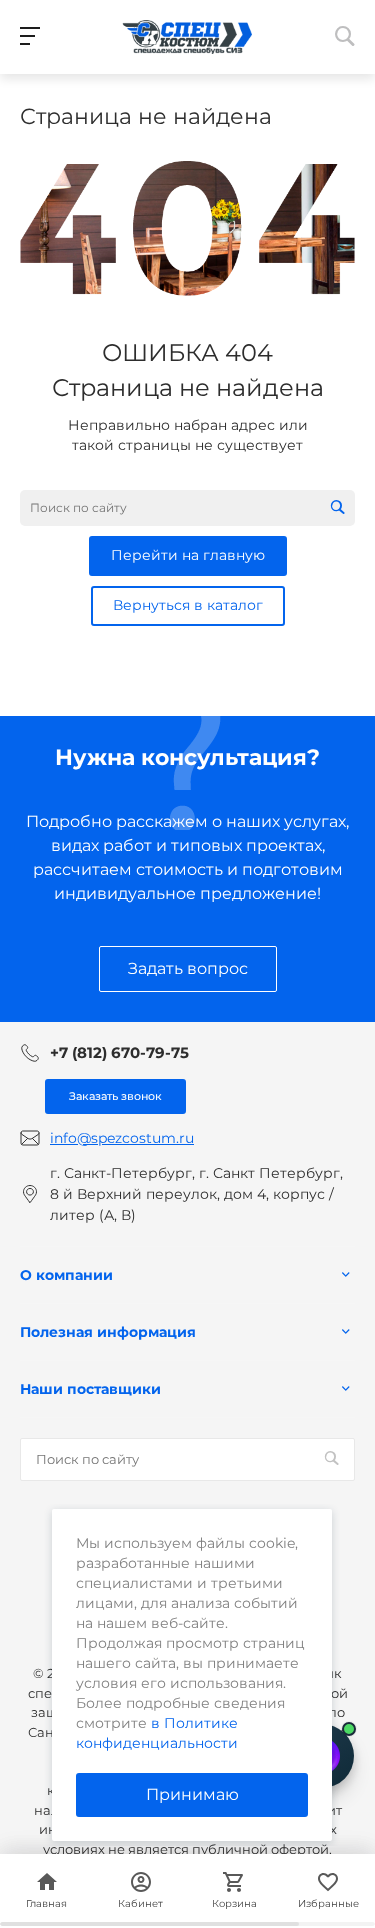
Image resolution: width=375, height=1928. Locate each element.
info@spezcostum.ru (122, 1138)
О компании (66, 1275)
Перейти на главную (188, 555)
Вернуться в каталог (188, 605)
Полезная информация (108, 1332)
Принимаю (192, 1794)
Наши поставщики (90, 1389)
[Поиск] (337, 508)
